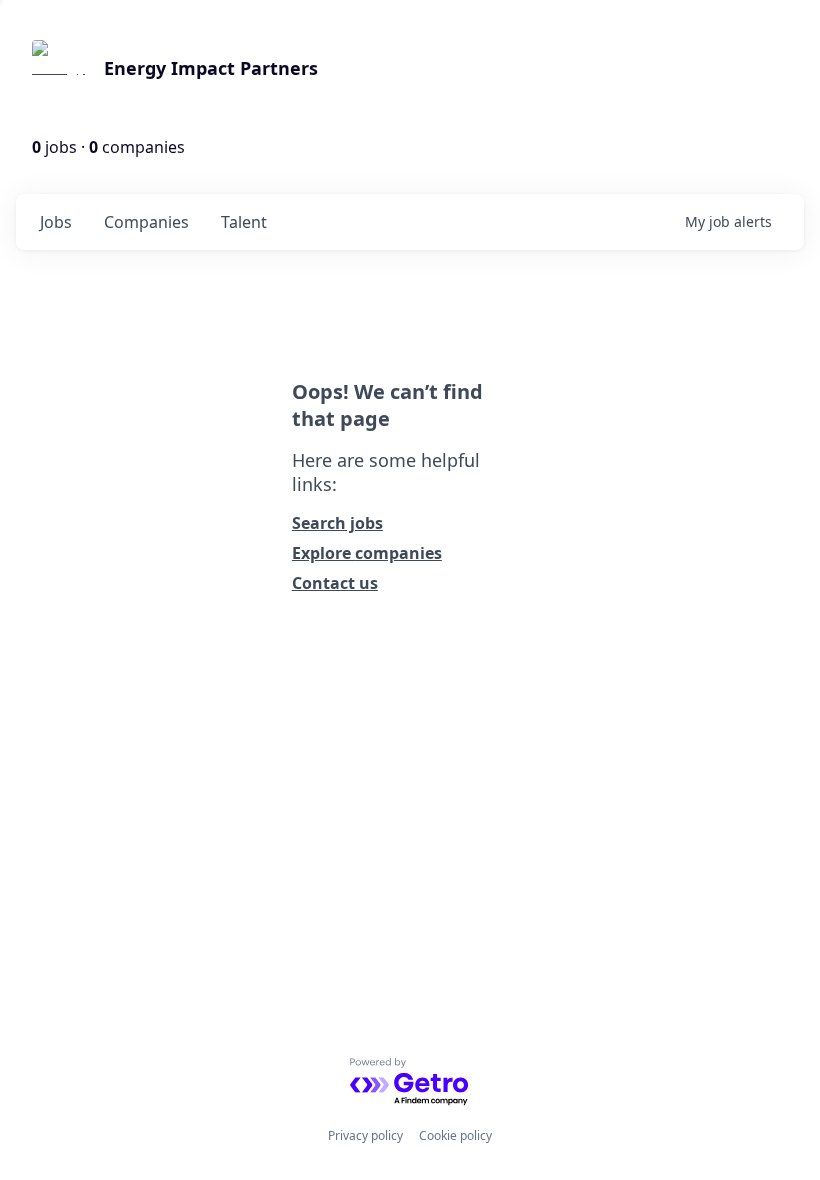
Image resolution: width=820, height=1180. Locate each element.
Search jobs (337, 523)
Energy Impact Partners (211, 68)
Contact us (335, 583)
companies (146, 222)
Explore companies (367, 553)
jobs (56, 222)
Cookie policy (455, 1135)
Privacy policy (365, 1135)
